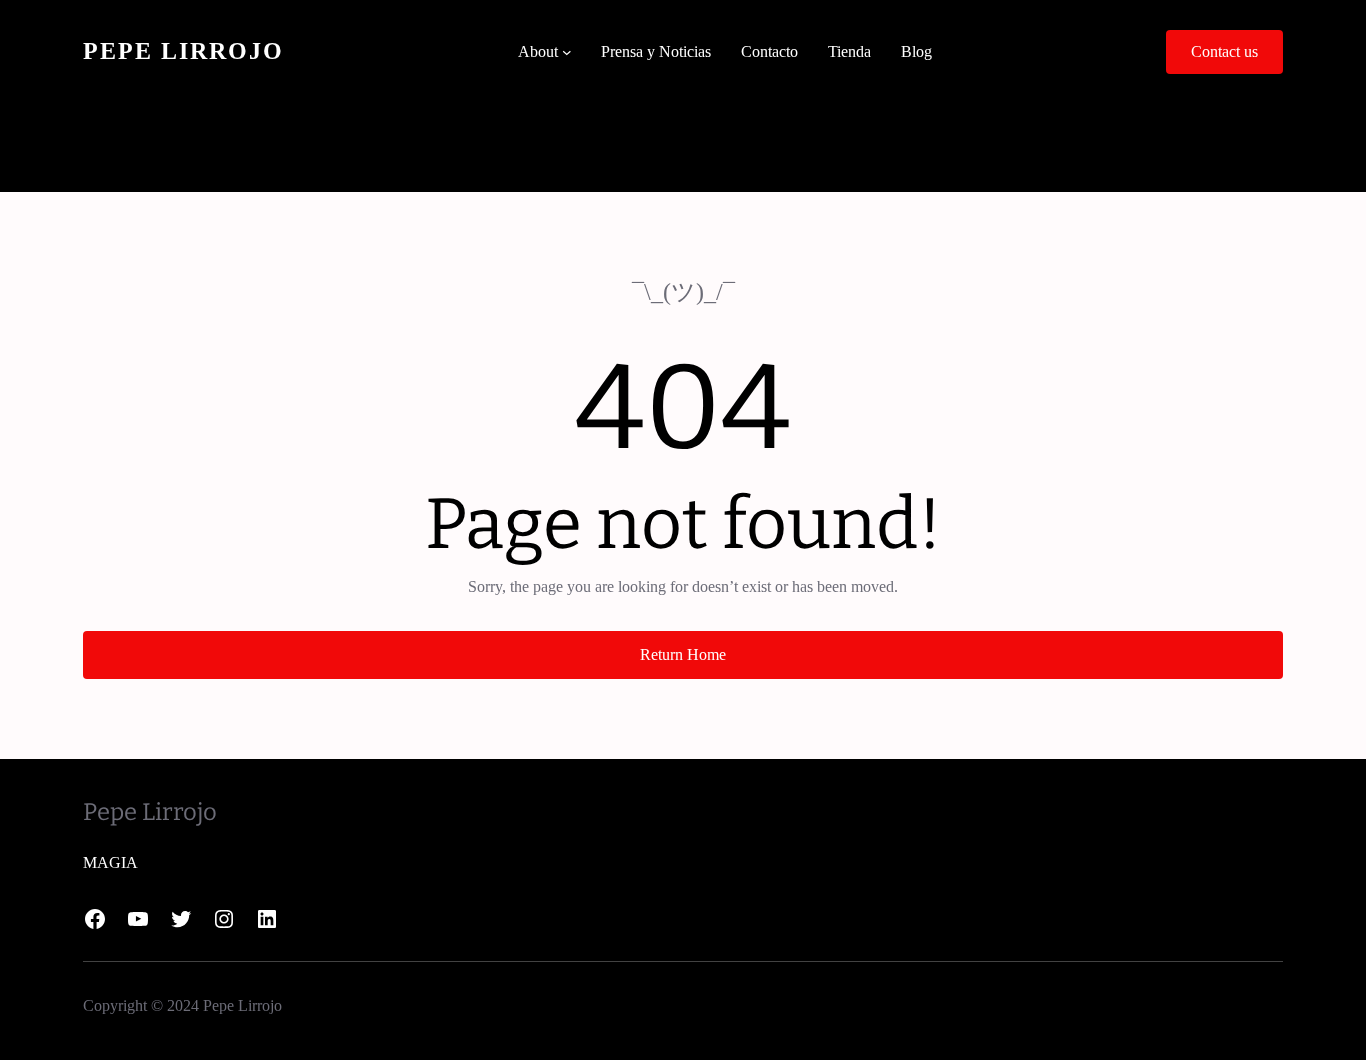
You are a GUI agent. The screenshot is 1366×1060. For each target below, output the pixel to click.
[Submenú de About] (567, 52)
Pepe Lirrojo (183, 51)
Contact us (1224, 51)
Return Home (683, 654)
